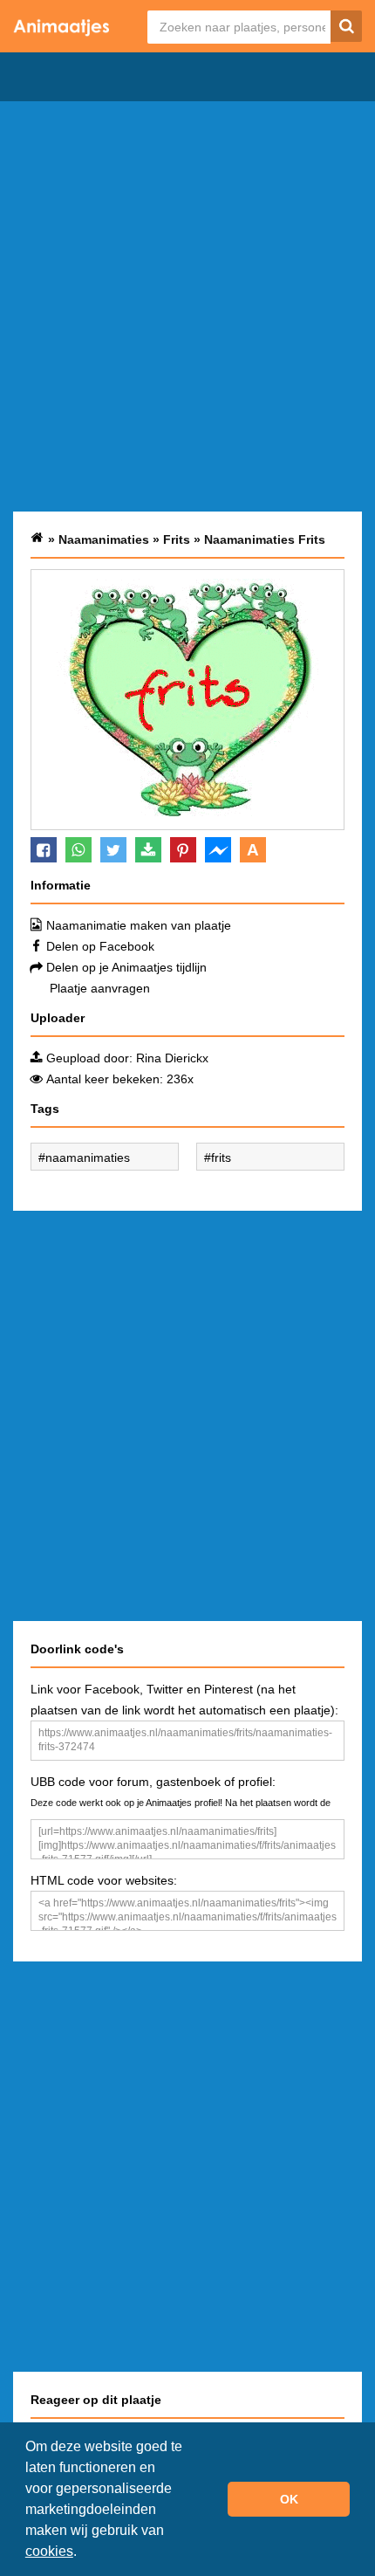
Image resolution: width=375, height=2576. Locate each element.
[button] (83, 2553)
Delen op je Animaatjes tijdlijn (126, 967)
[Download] (148, 850)
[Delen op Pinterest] (183, 850)
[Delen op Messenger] (218, 850)
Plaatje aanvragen (100, 988)
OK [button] (289, 2499)
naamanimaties (88, 1157)
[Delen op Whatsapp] (78, 850)
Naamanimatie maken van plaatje (139, 925)
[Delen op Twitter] (113, 850)
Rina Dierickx (172, 1058)
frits (221, 1157)
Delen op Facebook (100, 946)
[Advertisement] (187, 306)
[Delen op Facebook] (44, 850)
